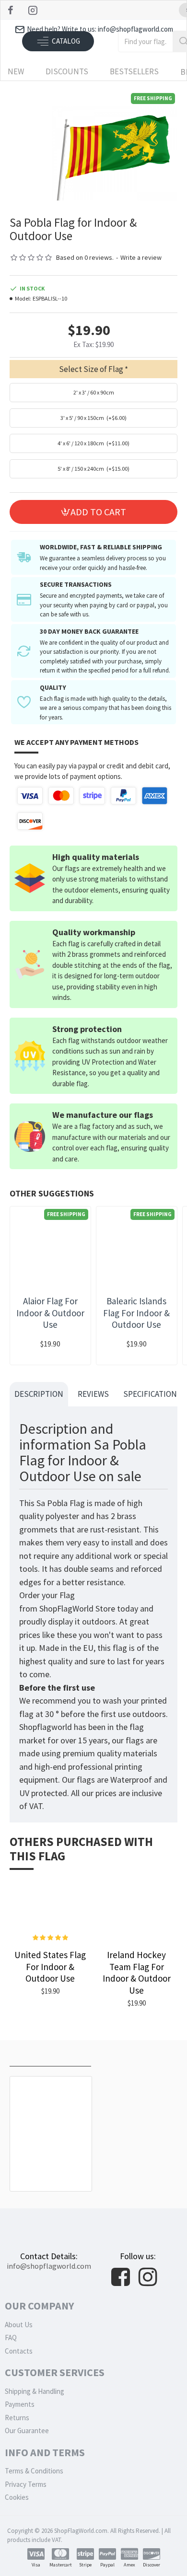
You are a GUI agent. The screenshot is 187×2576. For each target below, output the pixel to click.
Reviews (93, 1394)
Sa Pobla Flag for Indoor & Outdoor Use (51, 2166)
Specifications (152, 1394)
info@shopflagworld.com (49, 2266)
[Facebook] (12, 10)
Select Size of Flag (91, 369)
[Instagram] (34, 10)
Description (39, 1394)
